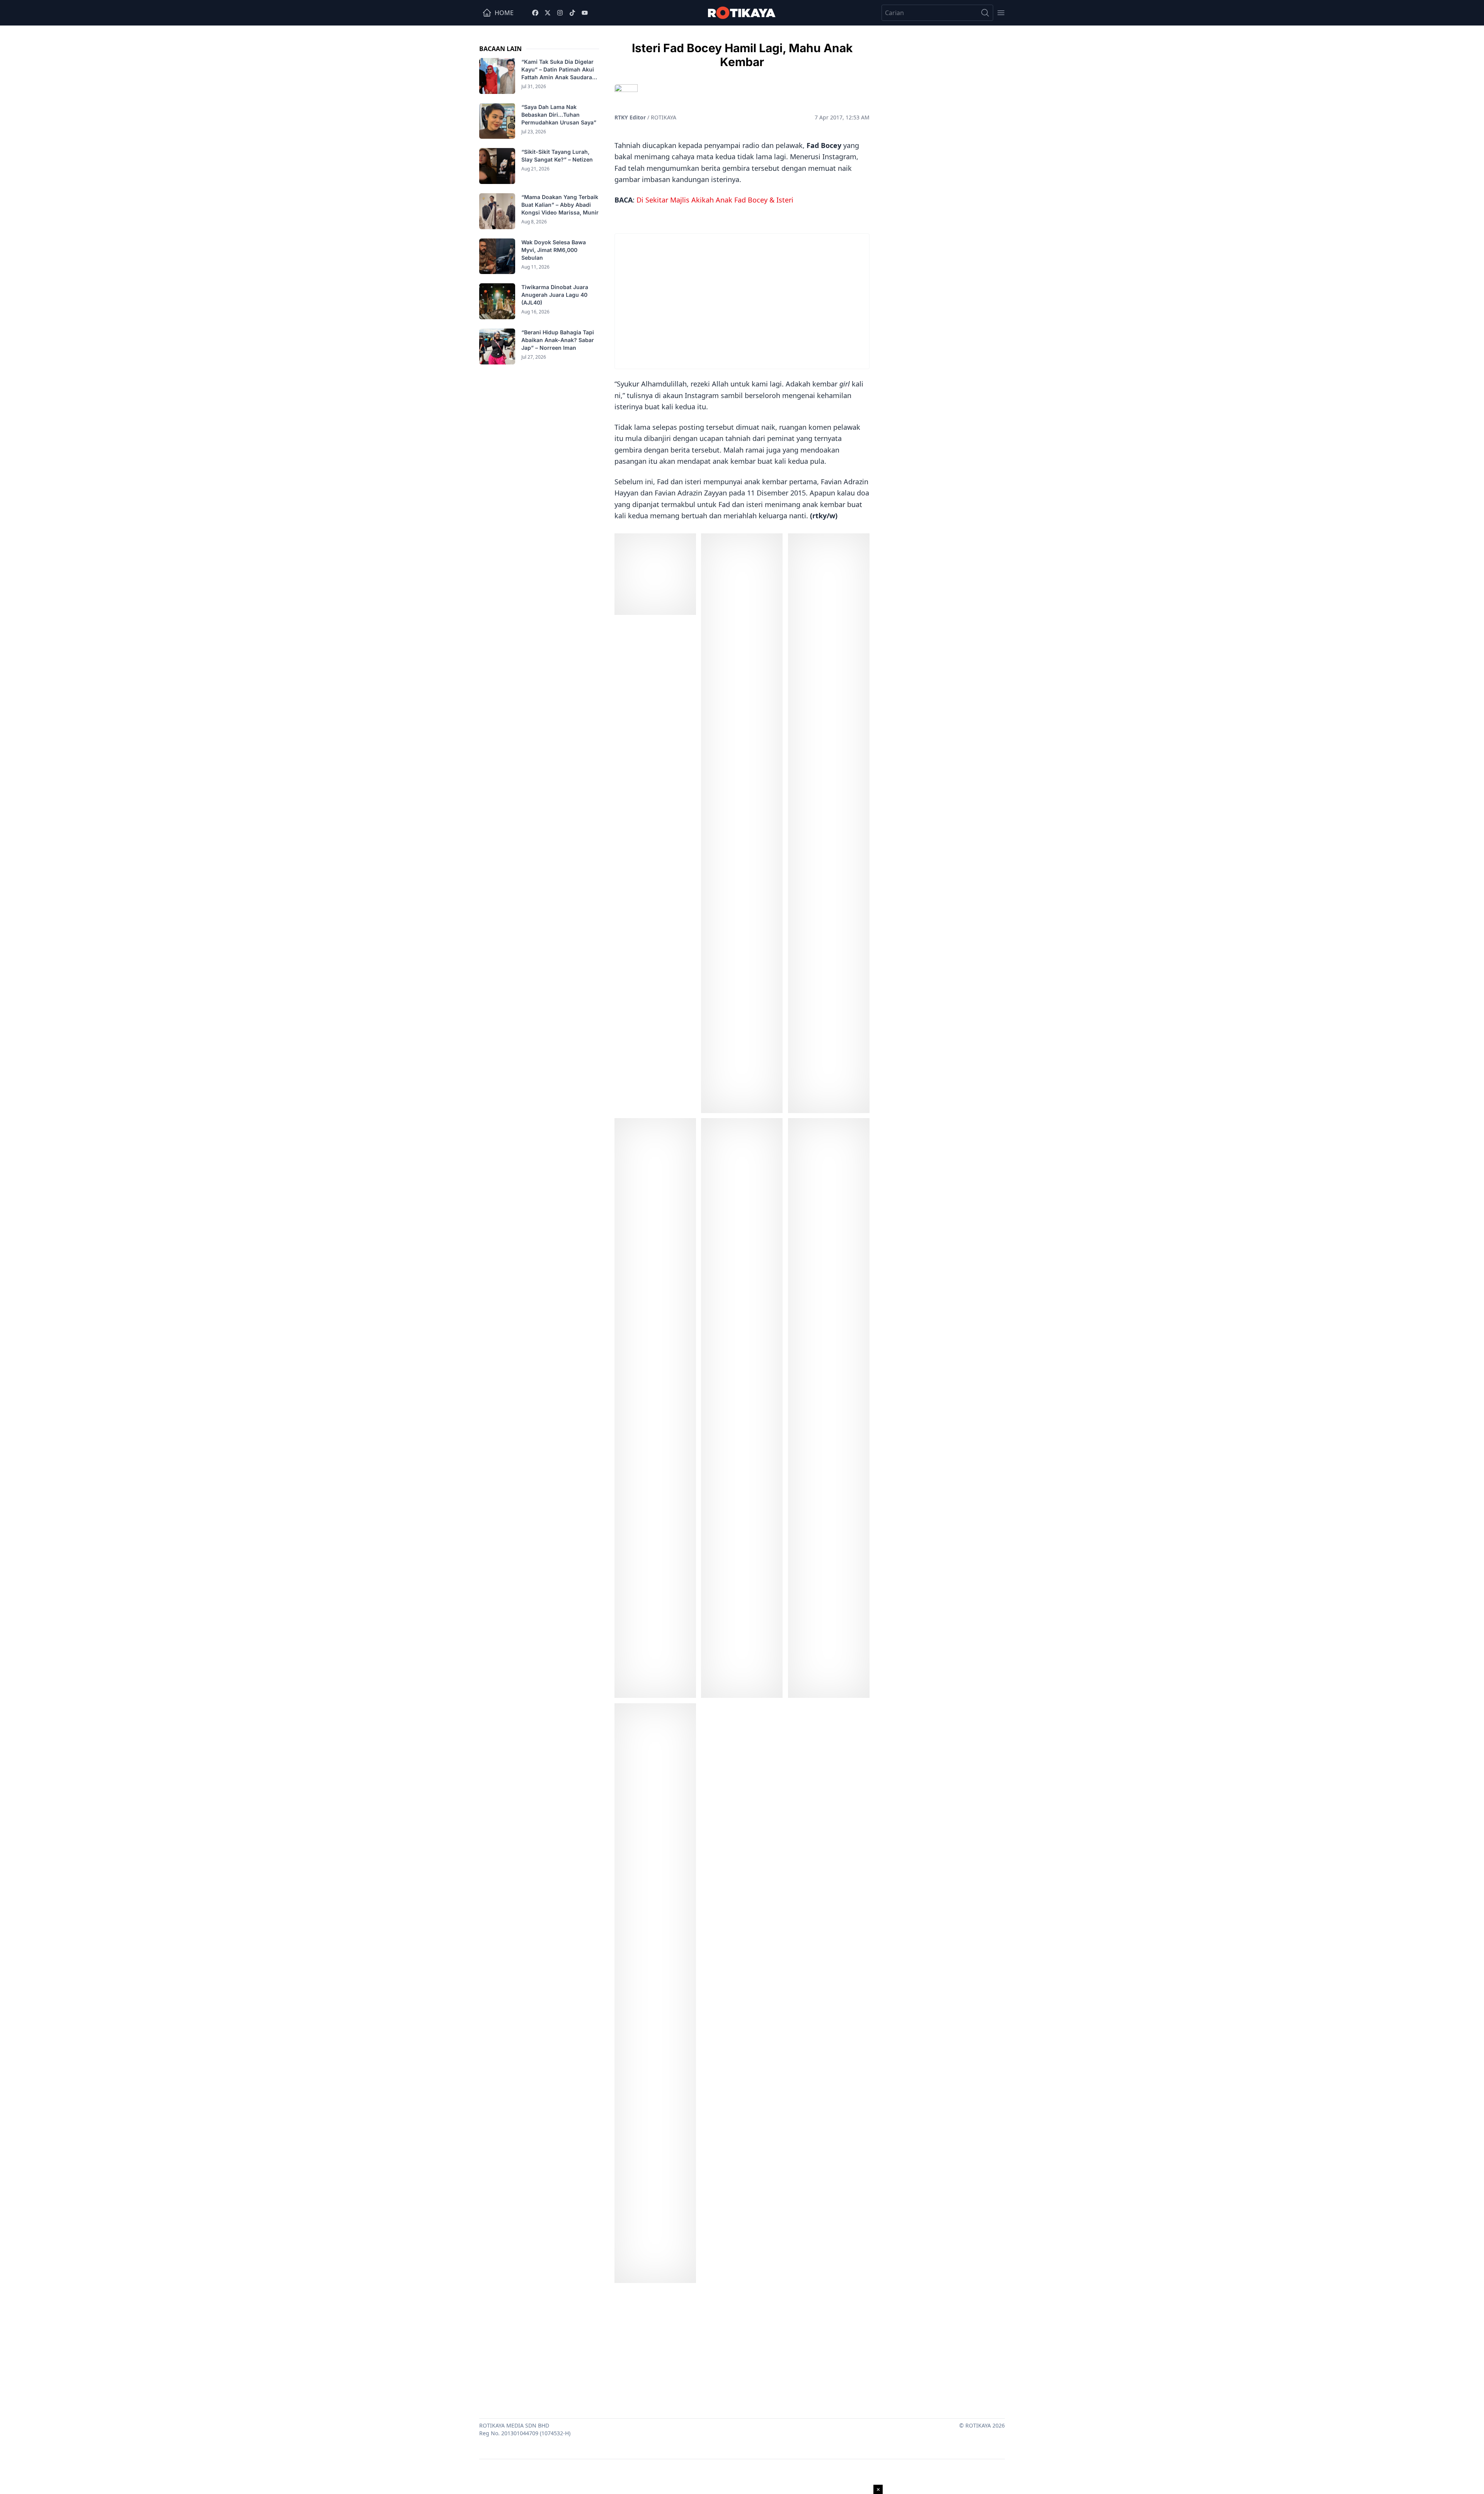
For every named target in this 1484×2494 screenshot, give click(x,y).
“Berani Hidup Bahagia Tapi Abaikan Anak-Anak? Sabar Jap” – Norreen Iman (558, 340)
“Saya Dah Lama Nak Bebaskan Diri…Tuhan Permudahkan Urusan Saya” (560, 115)
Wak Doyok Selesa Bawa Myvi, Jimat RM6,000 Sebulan (554, 250)
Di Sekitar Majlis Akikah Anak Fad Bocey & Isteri (715, 200)
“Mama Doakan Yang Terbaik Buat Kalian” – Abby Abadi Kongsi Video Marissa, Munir (560, 205)
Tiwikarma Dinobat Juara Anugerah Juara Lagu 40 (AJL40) (555, 295)
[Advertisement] (742, 2349)
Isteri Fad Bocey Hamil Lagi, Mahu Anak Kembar (742, 55)
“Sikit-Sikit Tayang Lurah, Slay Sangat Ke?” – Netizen (558, 156)
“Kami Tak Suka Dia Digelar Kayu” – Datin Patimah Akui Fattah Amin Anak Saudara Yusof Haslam (558, 70)
